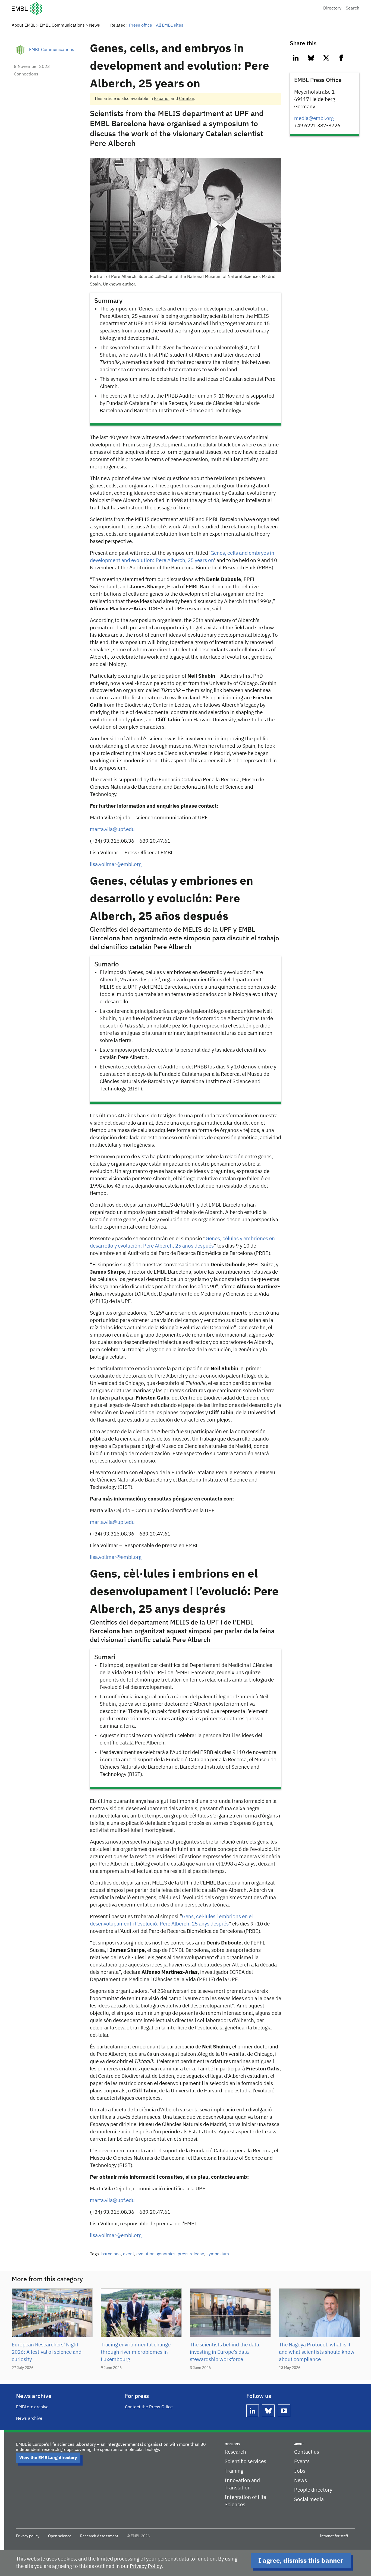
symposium (218, 2254)
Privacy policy (28, 2536)
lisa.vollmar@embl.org (116, 2236)
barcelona (111, 2254)
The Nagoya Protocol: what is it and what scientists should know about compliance (317, 2352)
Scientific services (245, 2462)
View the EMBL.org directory (48, 2458)
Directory (332, 8)
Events (302, 2462)
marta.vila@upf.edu (112, 2201)
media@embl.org (314, 118)
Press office (141, 26)
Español (162, 99)
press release (191, 2254)
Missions (232, 2444)
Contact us (307, 2452)
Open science (60, 2536)
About (299, 2444)
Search (353, 8)
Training (234, 2471)
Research (235, 2452)
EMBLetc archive (32, 2407)
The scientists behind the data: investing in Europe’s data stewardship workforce (225, 2352)
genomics (166, 2254)
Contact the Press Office (149, 2407)
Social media (309, 2500)
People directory (313, 2490)
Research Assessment (99, 2536)
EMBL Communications (62, 26)
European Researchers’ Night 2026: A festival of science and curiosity (47, 2352)
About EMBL (23, 26)
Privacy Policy (146, 2566)
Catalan (187, 99)
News (95, 26)
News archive (29, 2419)
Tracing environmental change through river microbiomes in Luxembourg (136, 2352)
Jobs (300, 2471)
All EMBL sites (170, 26)
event (129, 2254)
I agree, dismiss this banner (301, 2561)
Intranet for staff (334, 2536)
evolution (145, 2254)
